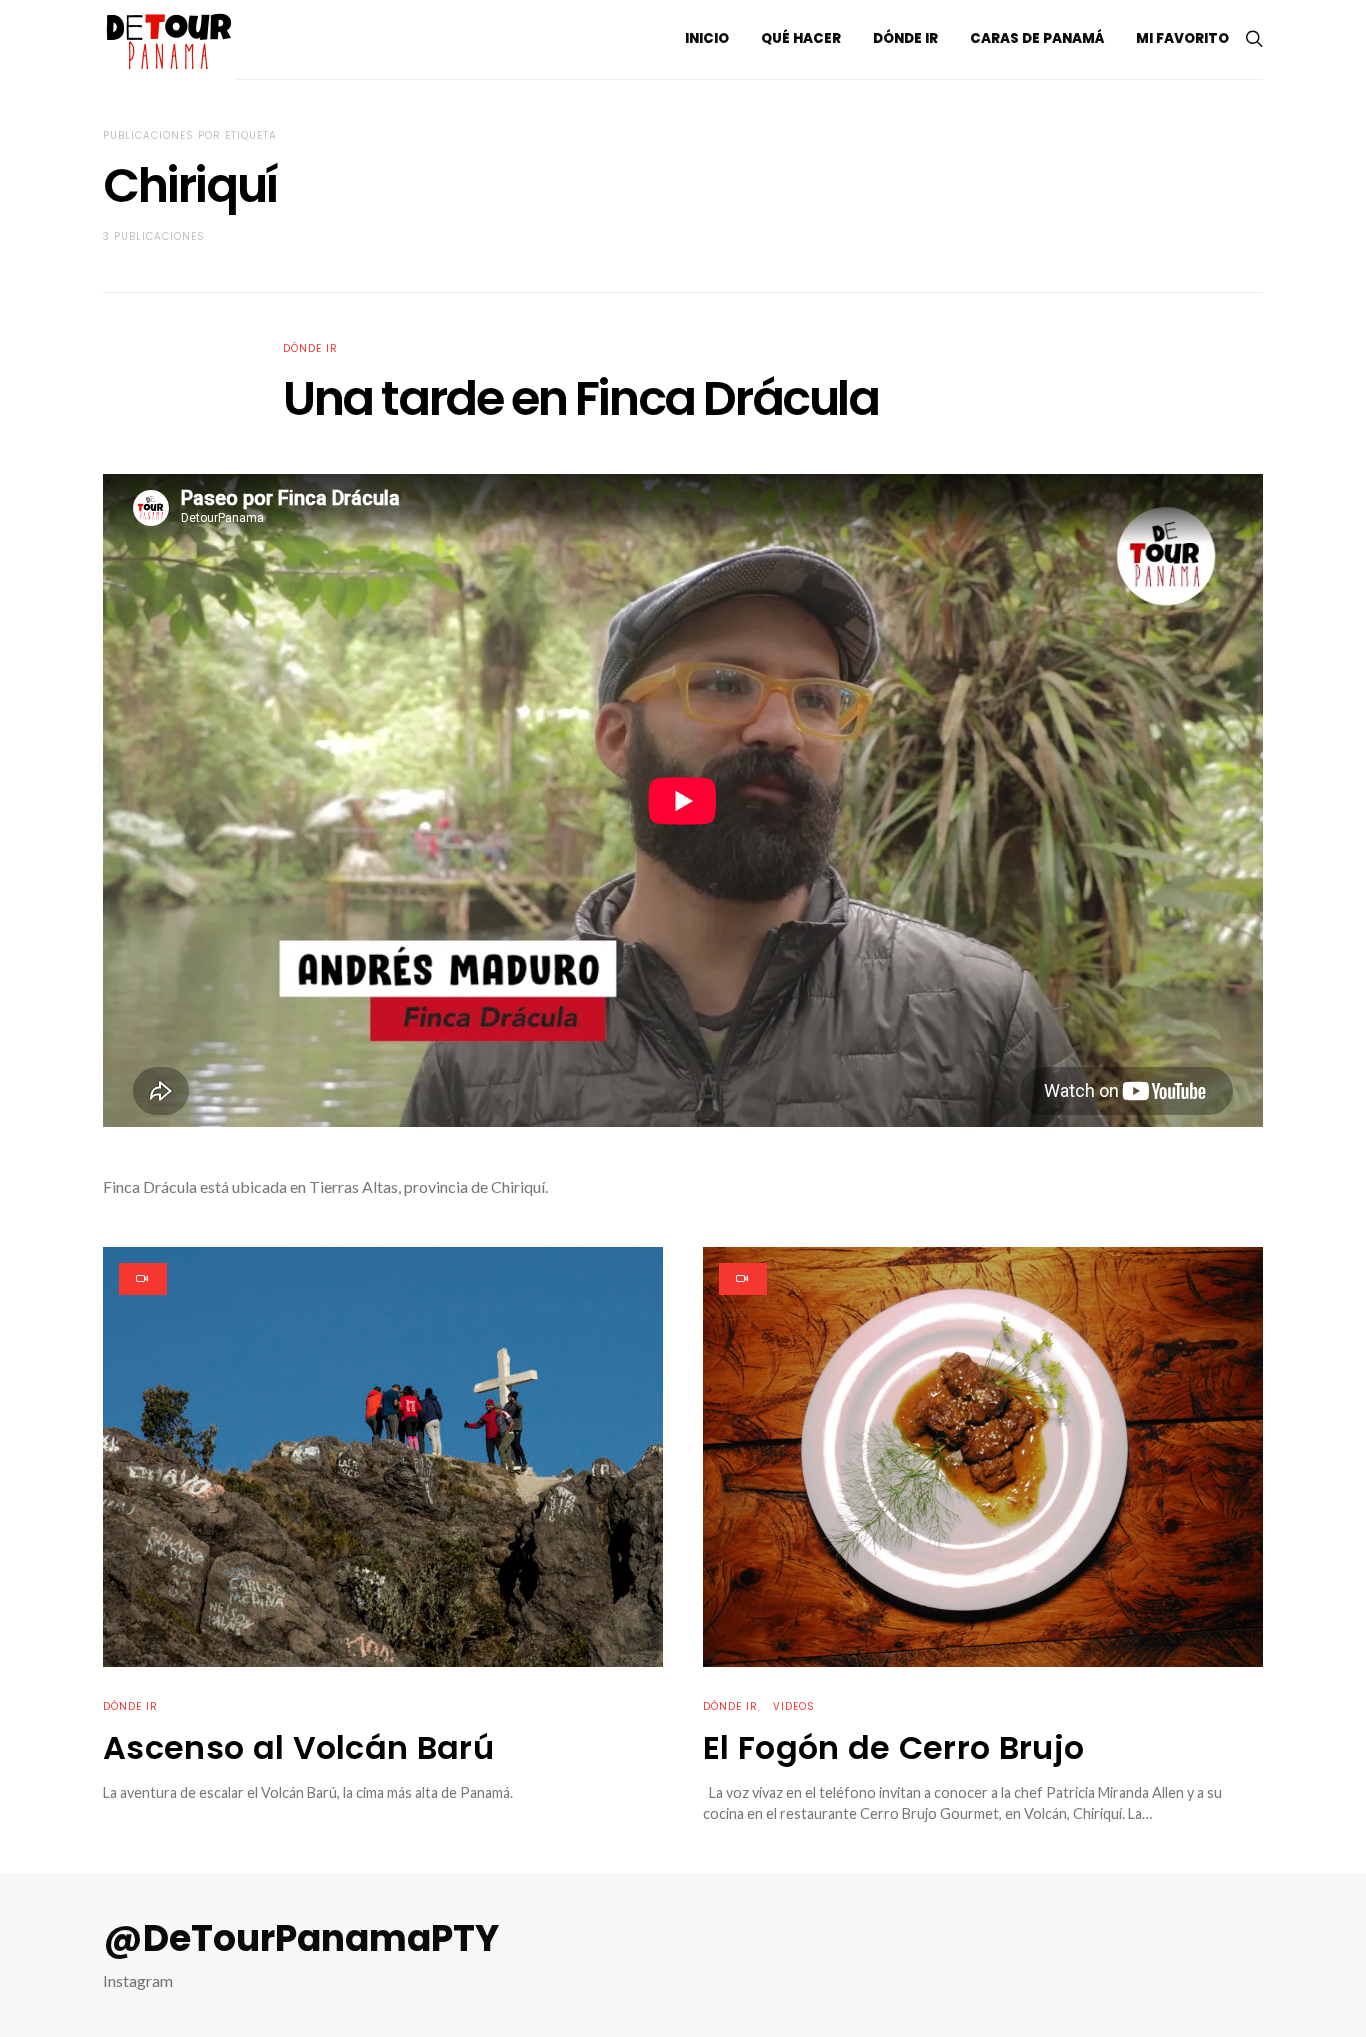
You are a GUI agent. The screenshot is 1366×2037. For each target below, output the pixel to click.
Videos (794, 1706)
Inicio (707, 38)
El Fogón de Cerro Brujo (893, 1747)
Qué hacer (801, 38)
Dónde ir (905, 38)
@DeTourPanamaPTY (301, 1939)
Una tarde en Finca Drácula (581, 398)
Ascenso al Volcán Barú (298, 1747)
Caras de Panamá (1037, 38)
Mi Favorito (1182, 38)
